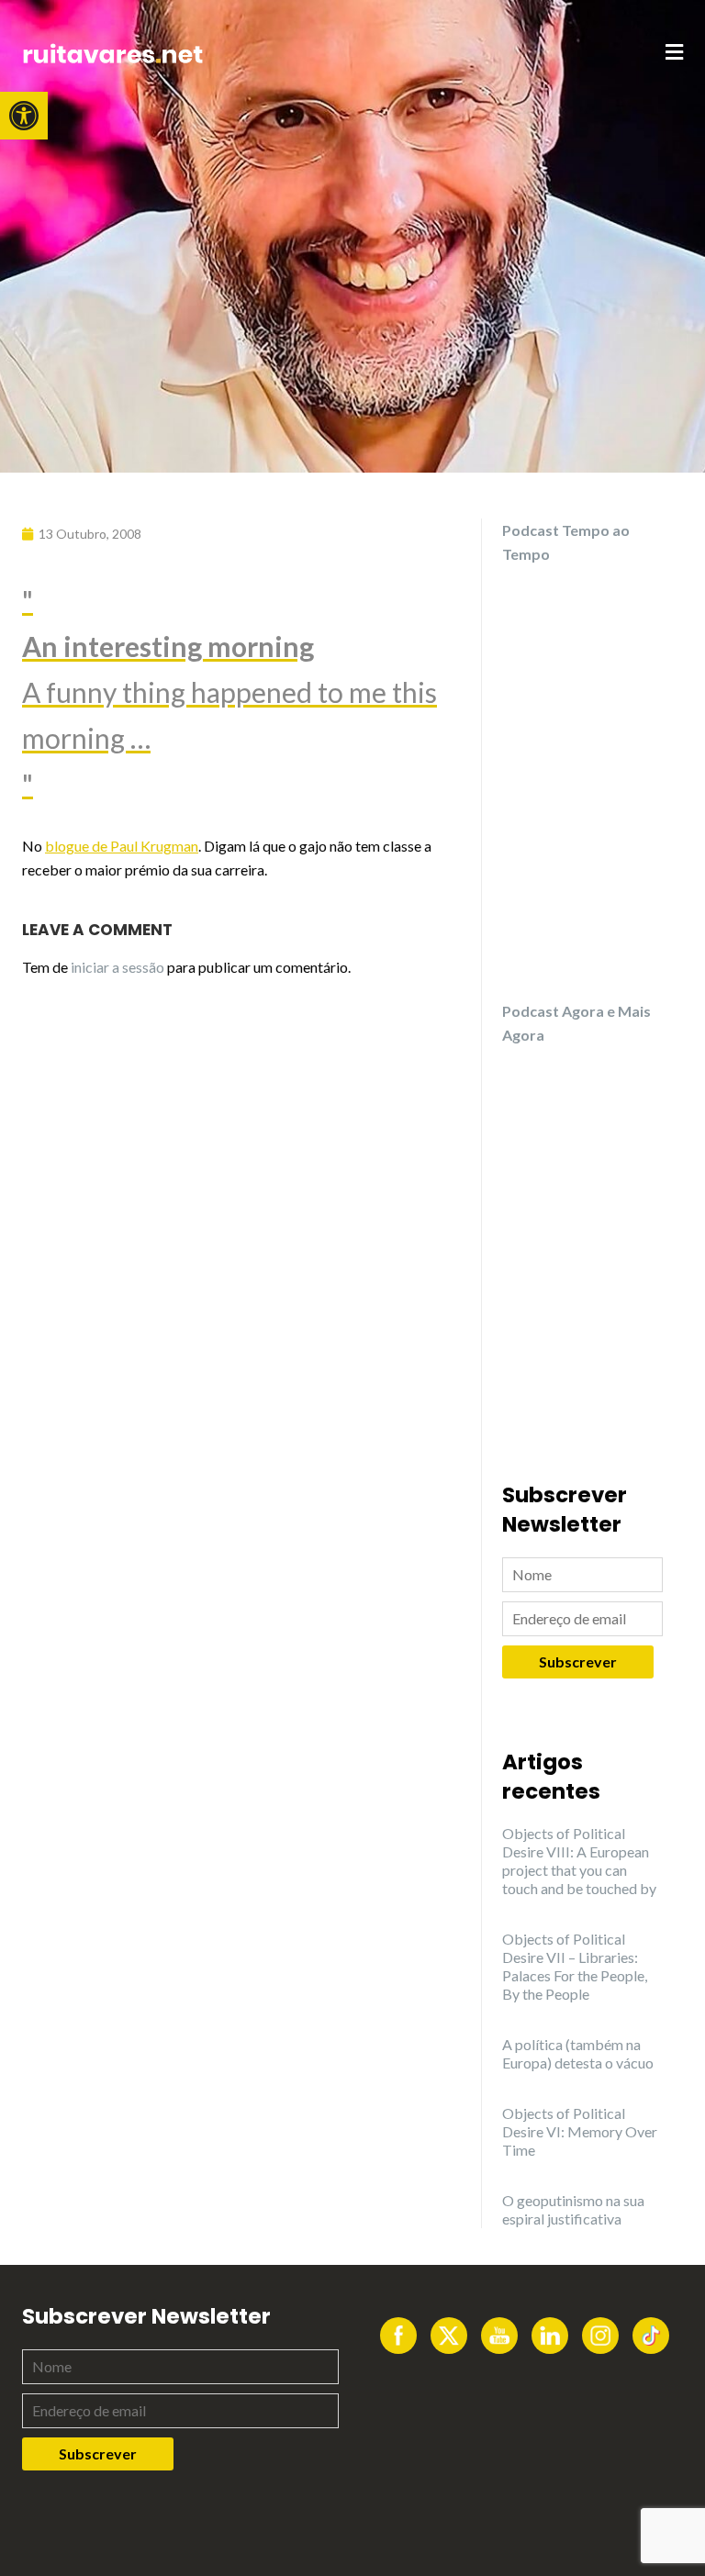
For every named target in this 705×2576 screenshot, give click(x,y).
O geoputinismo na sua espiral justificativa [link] (573, 2209)
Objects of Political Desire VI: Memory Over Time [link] (580, 2131)
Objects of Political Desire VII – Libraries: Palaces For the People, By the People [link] (575, 1966)
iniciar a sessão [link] (117, 967)
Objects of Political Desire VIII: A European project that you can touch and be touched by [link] (579, 1861)
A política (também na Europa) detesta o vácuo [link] (578, 2053)
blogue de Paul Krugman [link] (122, 846)
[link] (24, 116)
